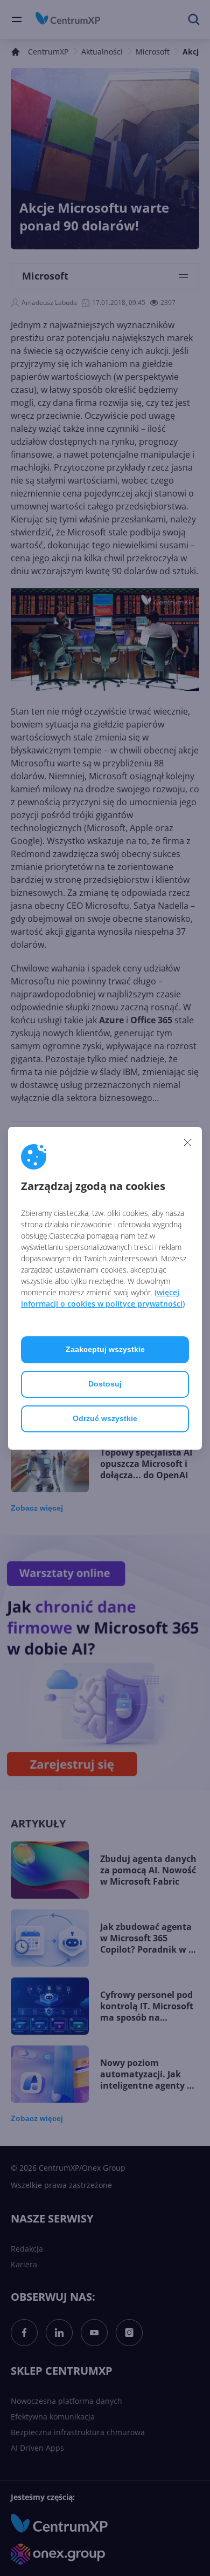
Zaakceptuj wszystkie (105, 1349)
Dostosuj (105, 1384)
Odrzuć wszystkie (105, 1418)
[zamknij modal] (187, 1143)
